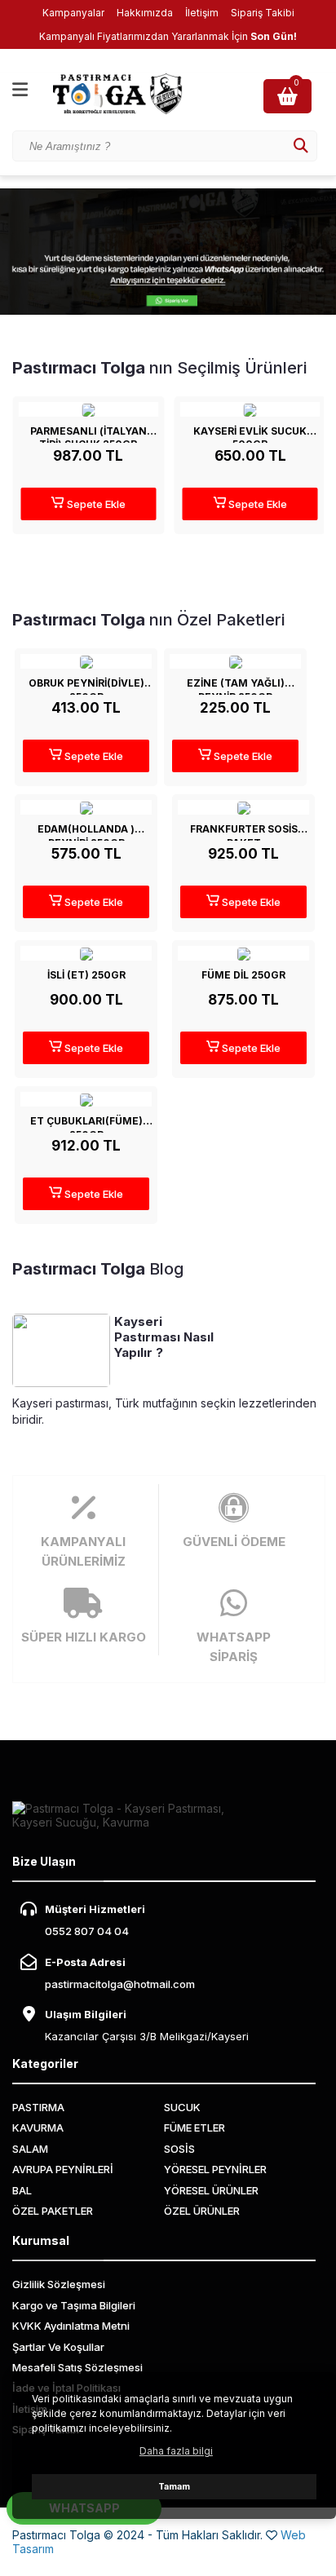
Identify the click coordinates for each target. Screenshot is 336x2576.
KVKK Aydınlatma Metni (71, 2326)
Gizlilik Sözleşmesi (59, 2284)
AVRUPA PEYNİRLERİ (63, 2169)
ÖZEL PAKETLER (53, 2211)
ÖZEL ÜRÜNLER (202, 2211)
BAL (22, 2190)
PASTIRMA (38, 2107)
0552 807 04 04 (87, 1931)
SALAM (30, 2149)
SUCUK (182, 2107)
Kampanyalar (73, 13)
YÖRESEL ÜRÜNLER (211, 2190)
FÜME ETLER (195, 2128)
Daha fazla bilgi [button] (176, 2451)
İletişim (202, 13)
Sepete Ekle (95, 504)
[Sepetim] (290, 96)
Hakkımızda (145, 13)
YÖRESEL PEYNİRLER (215, 2169)
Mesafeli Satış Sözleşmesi (77, 2367)
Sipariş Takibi (263, 13)
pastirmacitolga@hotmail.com (120, 1984)
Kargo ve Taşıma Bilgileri (74, 2305)
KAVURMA (38, 2128)
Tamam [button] (174, 2487)
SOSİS (179, 2149)
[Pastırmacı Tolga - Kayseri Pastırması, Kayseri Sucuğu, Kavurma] (130, 94)
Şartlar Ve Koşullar (58, 2347)
